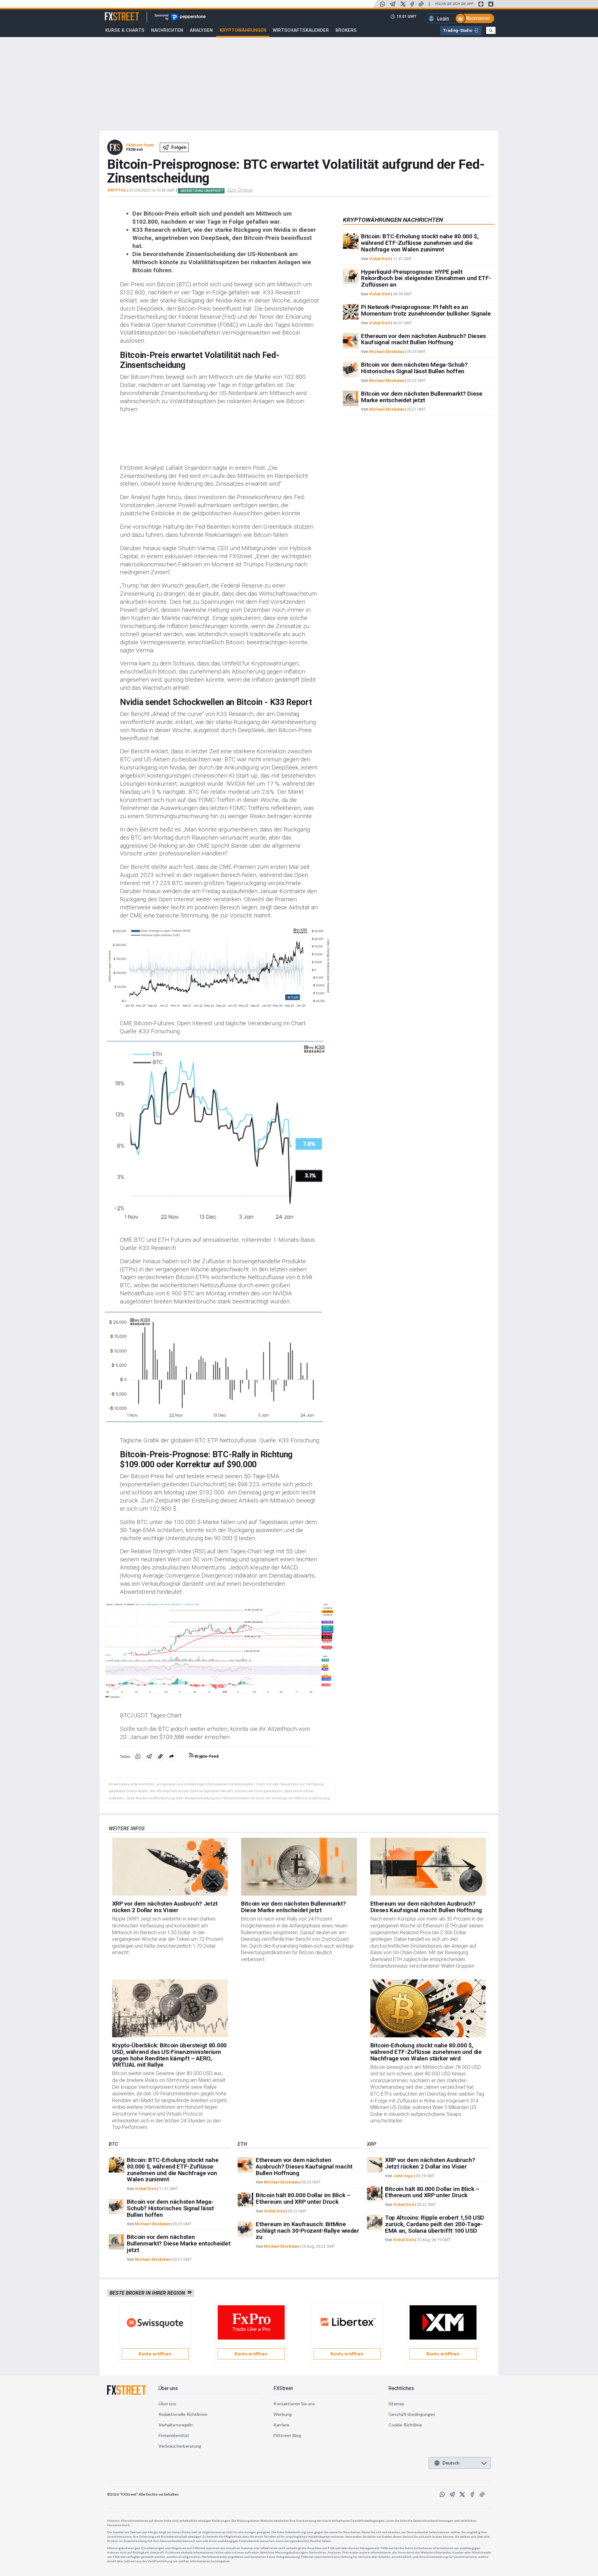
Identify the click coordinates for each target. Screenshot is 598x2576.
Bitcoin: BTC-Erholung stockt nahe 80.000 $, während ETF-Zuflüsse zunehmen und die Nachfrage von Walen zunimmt (420, 243)
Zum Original (240, 190)
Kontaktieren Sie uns (294, 2404)
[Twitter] (403, 4)
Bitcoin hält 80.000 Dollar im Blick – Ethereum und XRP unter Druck (303, 2198)
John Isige (403, 2176)
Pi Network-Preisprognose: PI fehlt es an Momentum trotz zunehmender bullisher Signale (426, 310)
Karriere (282, 2425)
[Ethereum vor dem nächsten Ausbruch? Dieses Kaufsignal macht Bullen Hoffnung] (428, 1867)
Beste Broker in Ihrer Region (149, 2293)
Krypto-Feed (206, 1756)
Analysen (201, 30)
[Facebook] (412, 4)
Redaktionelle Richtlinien (183, 2414)
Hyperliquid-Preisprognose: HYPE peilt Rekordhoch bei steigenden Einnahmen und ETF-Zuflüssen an (426, 278)
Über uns (168, 2388)
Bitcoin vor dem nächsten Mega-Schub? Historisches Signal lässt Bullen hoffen (414, 368)
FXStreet (114, 13)
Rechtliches (401, 2388)
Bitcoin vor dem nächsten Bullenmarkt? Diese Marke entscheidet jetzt (422, 397)
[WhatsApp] (382, 4)
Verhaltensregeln (176, 2425)
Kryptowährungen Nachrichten (393, 220)
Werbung (283, 2414)
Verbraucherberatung (180, 2446)
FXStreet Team (140, 145)
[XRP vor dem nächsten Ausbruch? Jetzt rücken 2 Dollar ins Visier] (170, 1867)
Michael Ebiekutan (387, 352)
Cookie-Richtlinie (405, 2425)
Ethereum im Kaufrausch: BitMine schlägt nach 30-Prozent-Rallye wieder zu (307, 2231)
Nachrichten (167, 30)
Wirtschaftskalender (301, 30)
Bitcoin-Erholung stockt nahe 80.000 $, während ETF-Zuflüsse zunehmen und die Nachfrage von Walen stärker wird (426, 2052)
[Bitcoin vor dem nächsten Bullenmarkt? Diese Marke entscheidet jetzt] (299, 1867)
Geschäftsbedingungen (412, 2414)
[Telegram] (393, 4)
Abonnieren (478, 18)
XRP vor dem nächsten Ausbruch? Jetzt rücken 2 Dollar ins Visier (165, 1907)
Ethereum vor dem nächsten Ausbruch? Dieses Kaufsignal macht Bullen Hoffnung (423, 339)
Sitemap (396, 2404)
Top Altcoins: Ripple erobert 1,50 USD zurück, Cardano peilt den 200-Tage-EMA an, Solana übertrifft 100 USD (435, 2224)
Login (443, 18)
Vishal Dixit (380, 259)
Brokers (346, 30)
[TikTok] (421, 4)
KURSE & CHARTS (125, 30)
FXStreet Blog (287, 2435)
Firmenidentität (174, 2435)
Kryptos (117, 190)
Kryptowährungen (243, 30)
